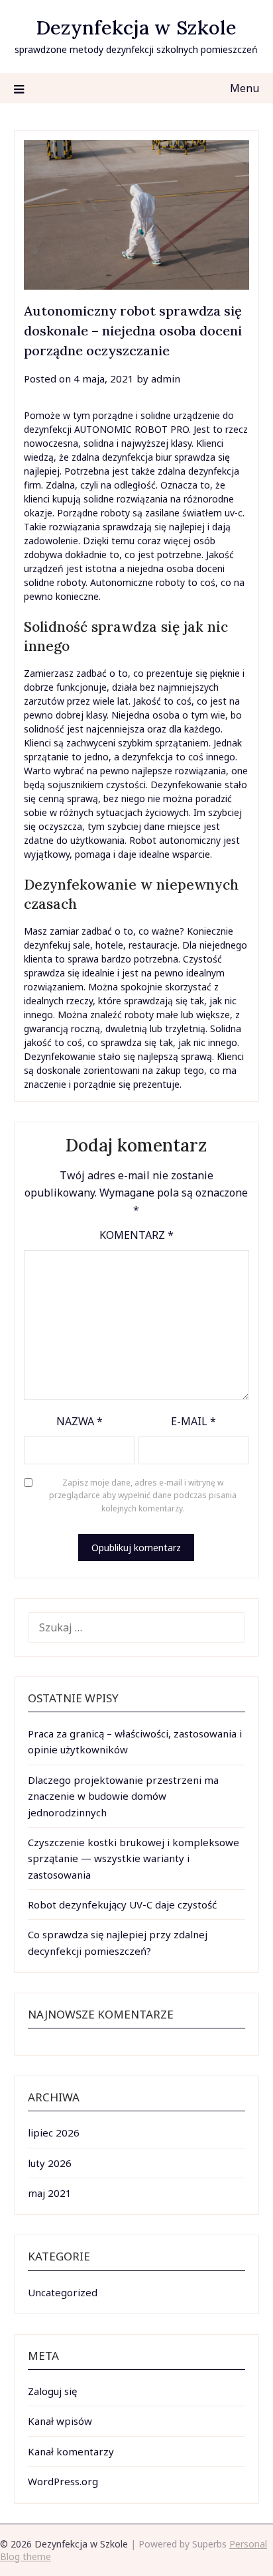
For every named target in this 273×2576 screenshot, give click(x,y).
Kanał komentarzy (71, 2451)
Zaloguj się (52, 2391)
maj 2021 (50, 2193)
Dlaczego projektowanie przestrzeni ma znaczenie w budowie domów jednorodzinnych (123, 1796)
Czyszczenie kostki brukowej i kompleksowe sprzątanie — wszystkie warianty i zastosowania (134, 1858)
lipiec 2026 (54, 2133)
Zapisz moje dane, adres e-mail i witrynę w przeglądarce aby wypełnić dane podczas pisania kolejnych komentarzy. (143, 1495)
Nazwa (80, 1421)
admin (166, 379)
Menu (245, 88)
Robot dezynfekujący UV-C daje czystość (122, 1904)
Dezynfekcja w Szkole (136, 28)
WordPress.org (63, 2481)
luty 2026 (50, 2163)
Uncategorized (63, 2292)
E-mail (193, 1421)
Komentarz (136, 1235)
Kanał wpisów (60, 2421)
